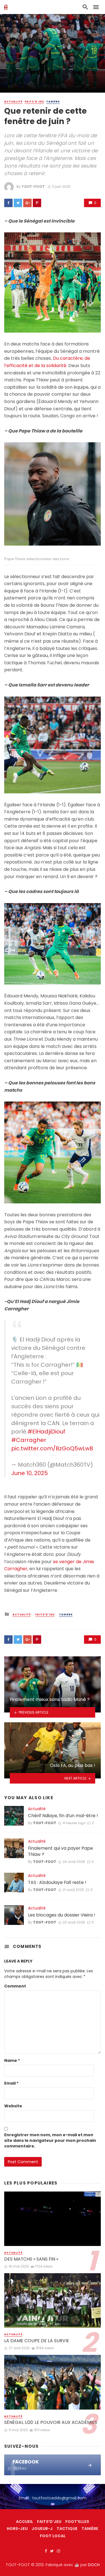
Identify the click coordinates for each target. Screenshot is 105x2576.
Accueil (25, 2522)
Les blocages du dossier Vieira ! (62, 1915)
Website (13, 2106)
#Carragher (29, 1440)
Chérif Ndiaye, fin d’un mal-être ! (63, 1816)
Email (11, 2083)
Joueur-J (42, 2529)
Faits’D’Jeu (49, 2522)
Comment (15, 1986)
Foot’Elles (77, 2522)
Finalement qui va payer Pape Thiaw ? (60, 1851)
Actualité (13, 102)
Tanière (53, 102)
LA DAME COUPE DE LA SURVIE (37, 2341)
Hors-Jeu (17, 2529)
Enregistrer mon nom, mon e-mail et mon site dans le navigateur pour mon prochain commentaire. (50, 2140)
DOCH (94, 2565)
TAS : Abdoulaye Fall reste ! (57, 1883)
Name (12, 2060)
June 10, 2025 (30, 1473)
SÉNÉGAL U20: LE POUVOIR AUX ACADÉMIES (51, 2422)
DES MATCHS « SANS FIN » (31, 2259)
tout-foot (33, 186)
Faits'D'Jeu (34, 102)
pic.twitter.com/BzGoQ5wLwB (52, 1448)
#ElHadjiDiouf (46, 1432)
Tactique (67, 2529)
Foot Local (53, 2536)
